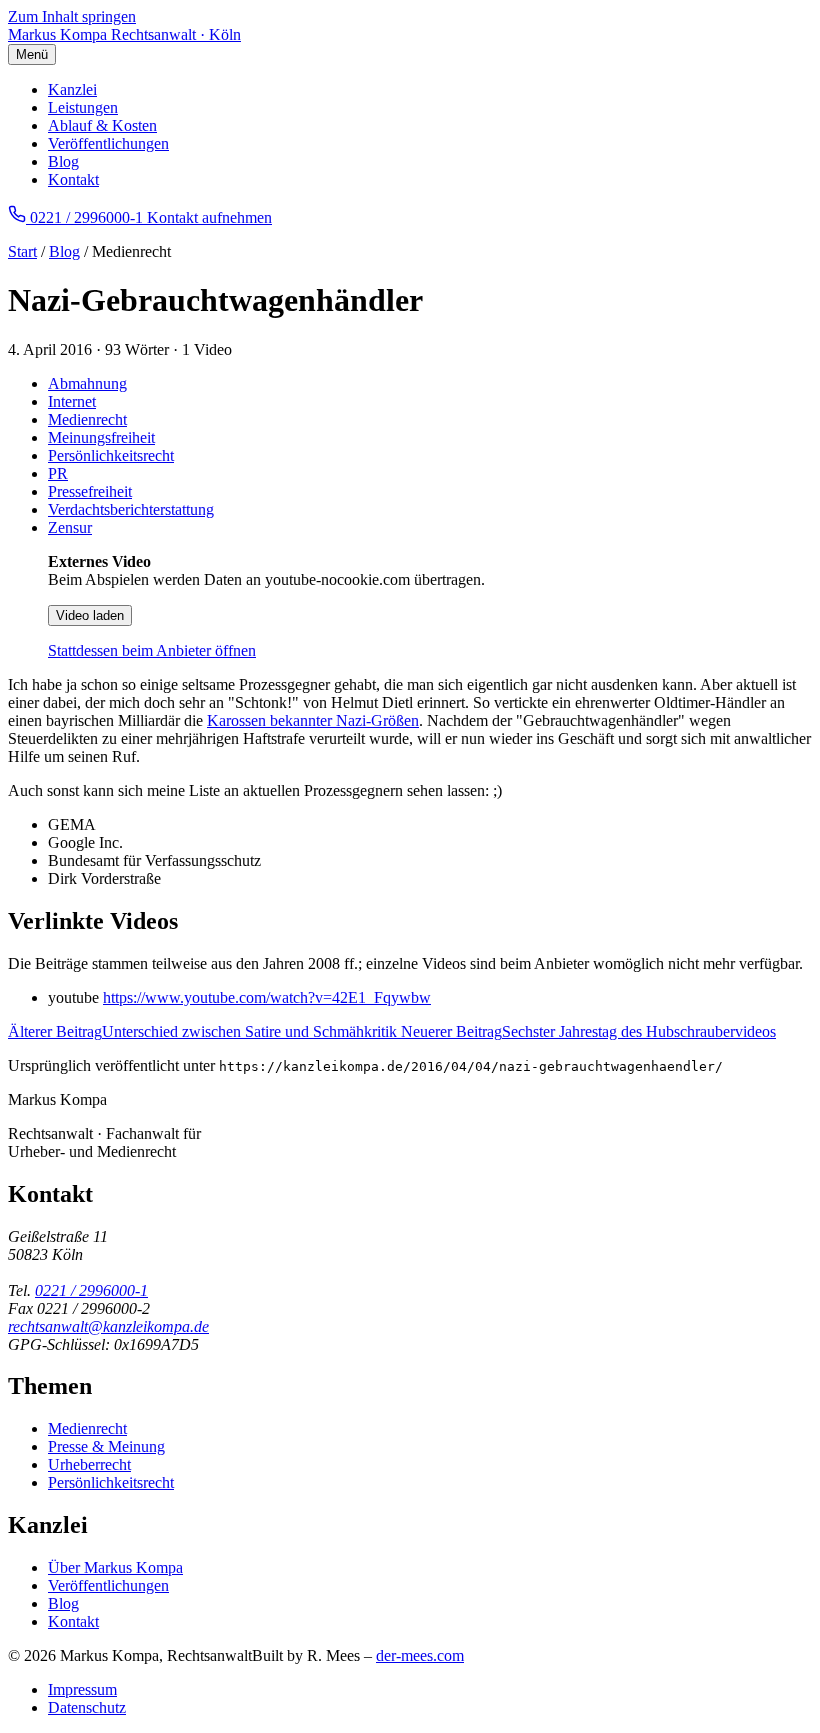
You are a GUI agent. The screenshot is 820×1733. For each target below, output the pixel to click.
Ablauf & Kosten (102, 125)
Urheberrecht (89, 1464)
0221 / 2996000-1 (91, 1290)
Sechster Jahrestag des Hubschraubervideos (588, 1031)
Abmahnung (87, 383)
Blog (63, 161)
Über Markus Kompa (115, 1567)
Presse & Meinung (106, 1446)
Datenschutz (87, 1707)
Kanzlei (72, 89)
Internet (72, 401)
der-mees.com (420, 1655)
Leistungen (83, 107)
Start (22, 251)
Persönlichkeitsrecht (111, 455)
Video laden (90, 615)
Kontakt (73, 179)
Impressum (82, 1689)
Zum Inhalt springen (72, 16)
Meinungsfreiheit (101, 437)
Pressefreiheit (90, 491)
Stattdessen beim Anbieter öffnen (152, 650)
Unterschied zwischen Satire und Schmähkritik (204, 1031)
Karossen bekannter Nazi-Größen (313, 720)
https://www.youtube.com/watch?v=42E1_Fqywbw (267, 997)
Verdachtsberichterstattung (131, 509)
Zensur (70, 527)
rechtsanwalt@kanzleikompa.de (108, 1326)
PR (58, 473)
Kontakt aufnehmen (209, 217)
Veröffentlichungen (108, 143)
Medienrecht (87, 419)
